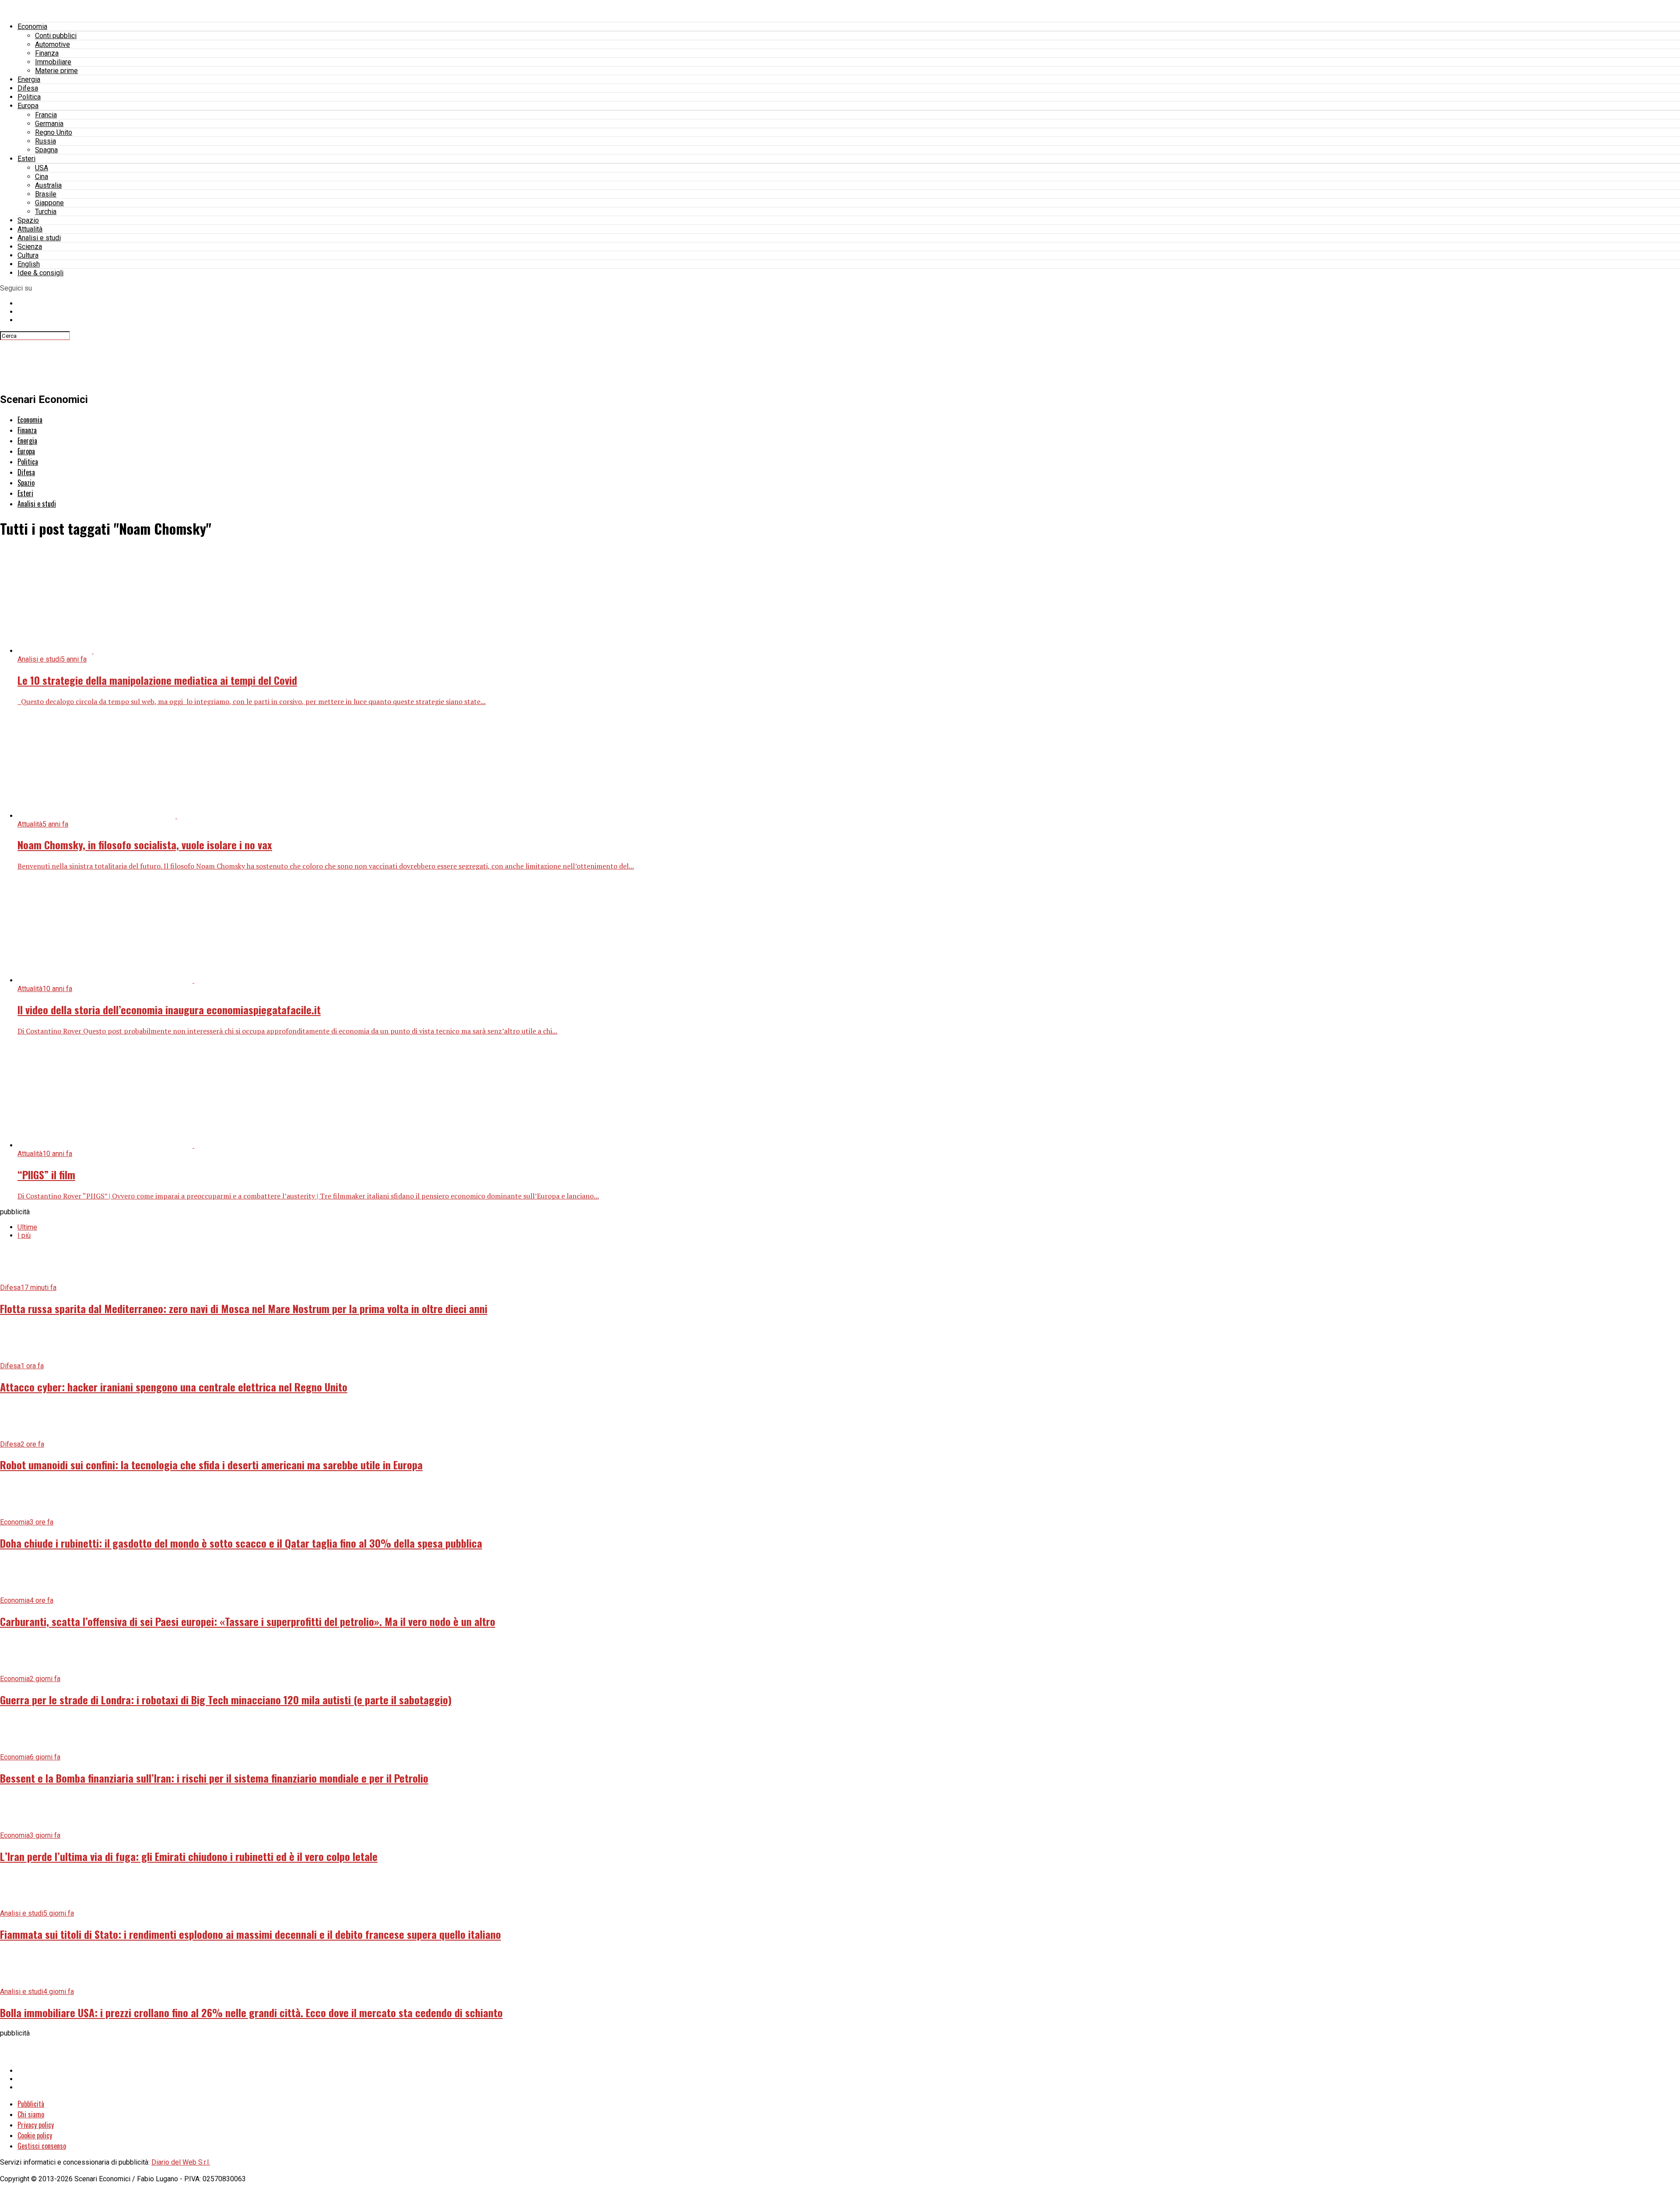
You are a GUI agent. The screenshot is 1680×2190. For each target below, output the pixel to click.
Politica (29, 97)
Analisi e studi (39, 238)
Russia (45, 141)
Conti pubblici (56, 36)
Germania (49, 124)
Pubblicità (31, 2104)
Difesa (28, 88)
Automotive (52, 44)
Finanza (47, 53)
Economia (32, 26)
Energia (29, 79)
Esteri (26, 159)
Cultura (28, 255)
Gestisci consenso (42, 2146)
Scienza (30, 247)
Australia (48, 185)
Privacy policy (36, 2125)
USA (42, 168)
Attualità (30, 229)
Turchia (46, 212)
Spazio (28, 220)
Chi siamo (31, 2114)
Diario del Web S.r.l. (181, 2162)
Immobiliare (53, 62)
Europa (28, 106)
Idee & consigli (40, 273)
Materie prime (56, 71)
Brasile (46, 194)
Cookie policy (35, 2135)
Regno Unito (54, 132)
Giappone (49, 203)
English (29, 264)
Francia (46, 115)
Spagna (46, 150)
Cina (42, 177)
